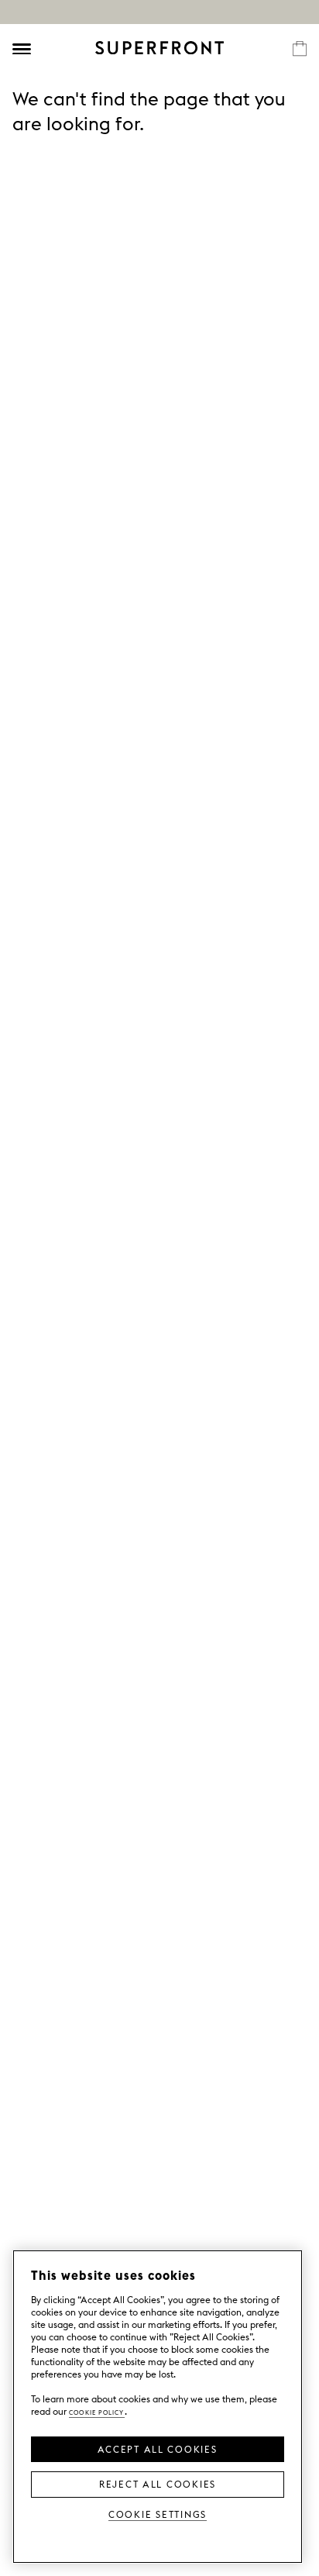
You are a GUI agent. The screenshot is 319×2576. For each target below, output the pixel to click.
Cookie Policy (97, 2411)
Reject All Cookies (158, 2483)
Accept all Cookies (157, 2448)
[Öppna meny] (22, 49)
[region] (158, 2407)
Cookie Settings (158, 2514)
